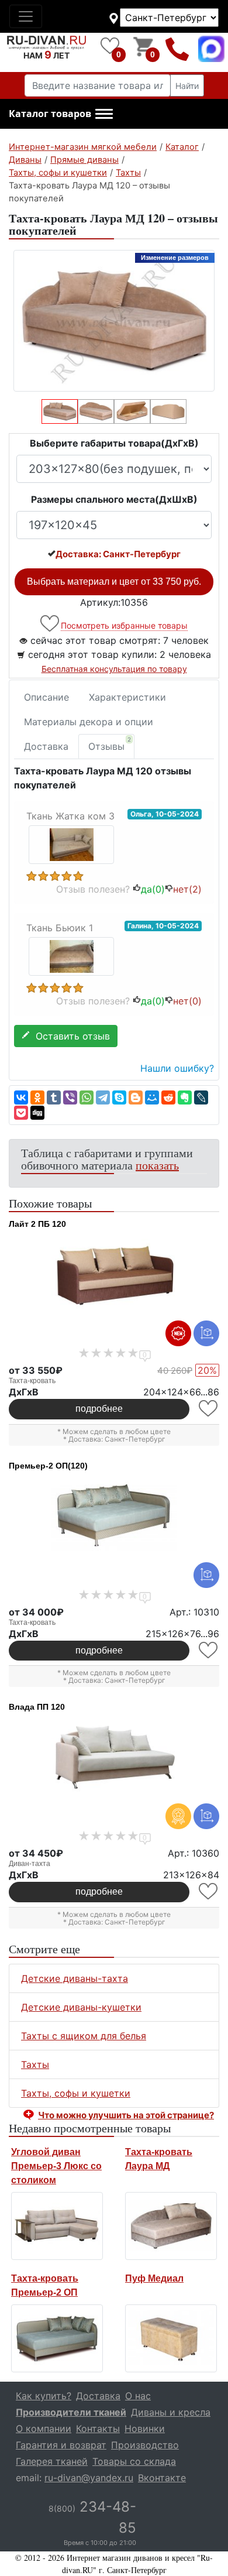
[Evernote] (185, 1097)
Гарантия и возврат (61, 2445)
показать (157, 1165)
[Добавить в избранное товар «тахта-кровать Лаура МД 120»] (51, 624)
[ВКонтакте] (21, 1097)
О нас (138, 2396)
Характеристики (127, 697)
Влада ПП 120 (37, 1707)
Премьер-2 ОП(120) (48, 1466)
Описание (46, 697)
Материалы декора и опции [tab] (89, 722)
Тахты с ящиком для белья (84, 2036)
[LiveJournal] (201, 1097)
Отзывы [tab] (110, 744)
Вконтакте (162, 2478)
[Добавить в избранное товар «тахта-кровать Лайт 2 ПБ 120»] (209, 1409)
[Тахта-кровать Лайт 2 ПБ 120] (114, 1275)
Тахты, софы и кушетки (76, 2093)
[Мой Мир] (152, 1097)
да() (153, 889)
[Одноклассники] (37, 1097)
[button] (61, 114)
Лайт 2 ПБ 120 (37, 1224)
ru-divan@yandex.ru (89, 2478)
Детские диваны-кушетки (81, 2007)
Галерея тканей (52, 2461)
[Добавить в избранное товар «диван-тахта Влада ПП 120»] (209, 1891)
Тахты (35, 2064)
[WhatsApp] (87, 1097)
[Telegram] (103, 1097)
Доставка (46, 746)
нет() (187, 889)
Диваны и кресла (171, 2412)
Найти (187, 86)
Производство (145, 2445)
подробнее (99, 1409)
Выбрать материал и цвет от (114, 582)
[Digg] (37, 1113)
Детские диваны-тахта (75, 1978)
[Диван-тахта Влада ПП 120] (114, 1758)
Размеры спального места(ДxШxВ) (114, 499)
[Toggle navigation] (26, 16)
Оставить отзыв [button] (70, 1036)
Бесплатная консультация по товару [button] (114, 669)
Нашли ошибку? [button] (177, 1068)
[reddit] (168, 1097)
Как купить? (44, 2396)
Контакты (98, 2428)
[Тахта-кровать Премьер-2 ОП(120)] (114, 1517)
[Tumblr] (54, 1097)
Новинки (145, 2428)
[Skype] (119, 1097)
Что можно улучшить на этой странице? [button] (126, 2115)
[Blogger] (136, 1097)
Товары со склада (134, 2461)
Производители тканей (71, 2412)
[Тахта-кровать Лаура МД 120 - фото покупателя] (72, 844)
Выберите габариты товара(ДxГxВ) (114, 443)
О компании (44, 2428)
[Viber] (70, 1097)
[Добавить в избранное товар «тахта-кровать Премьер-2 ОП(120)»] (209, 1650)
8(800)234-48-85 (177, 49)
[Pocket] (21, 1113)
